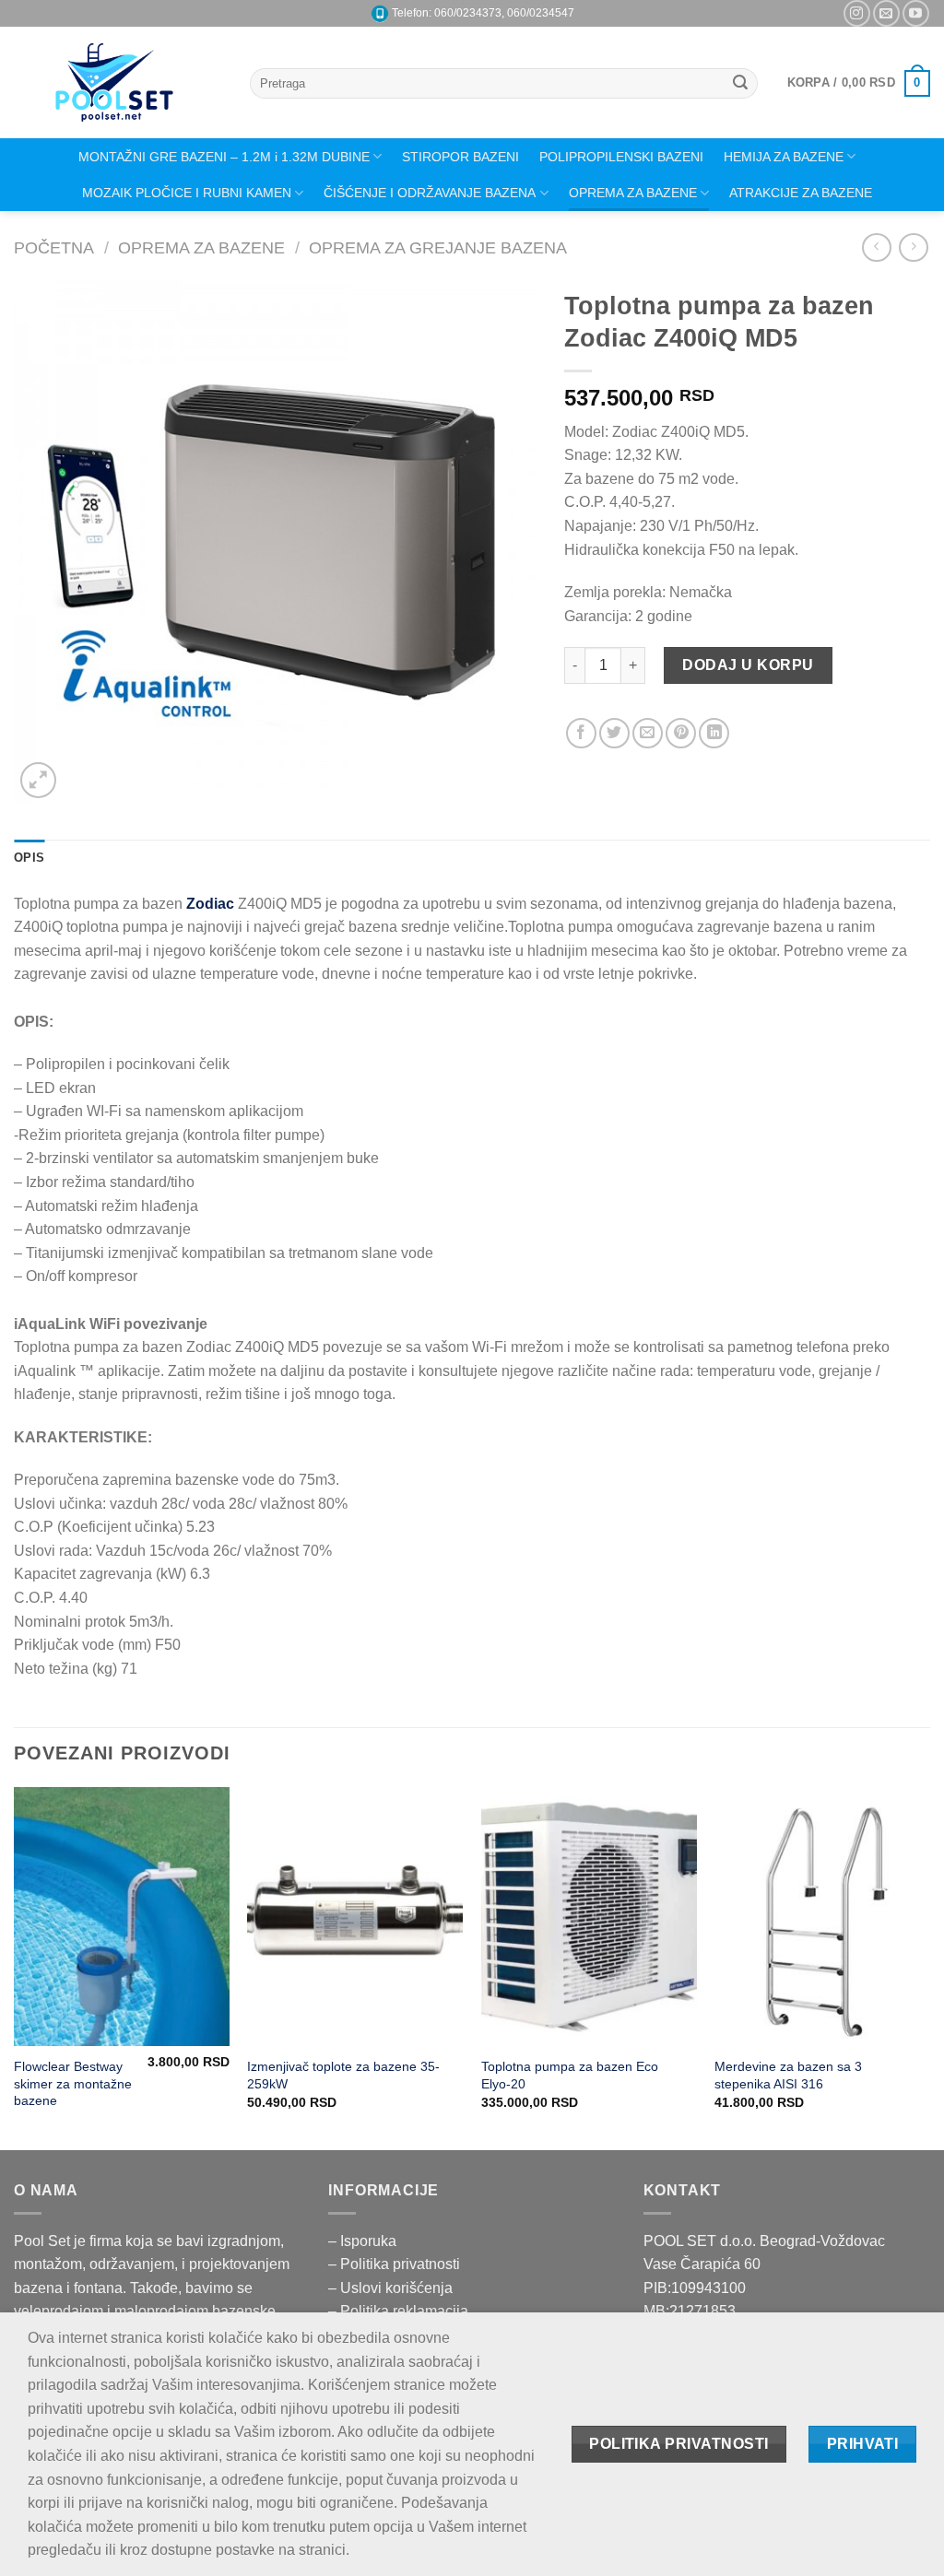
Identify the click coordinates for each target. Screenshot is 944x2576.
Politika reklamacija (404, 2311)
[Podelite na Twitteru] (614, 733)
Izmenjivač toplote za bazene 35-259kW (343, 2075)
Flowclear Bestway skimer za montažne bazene (73, 2083)
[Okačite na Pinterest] (681, 733)
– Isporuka (362, 2241)
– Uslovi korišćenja (390, 2288)
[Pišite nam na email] (886, 13)
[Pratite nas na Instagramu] (857, 13)
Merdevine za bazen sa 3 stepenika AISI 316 (788, 2075)
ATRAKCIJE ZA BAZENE (801, 193)
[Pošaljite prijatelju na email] (648, 733)
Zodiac (210, 904)
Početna (54, 247)
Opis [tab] (29, 858)
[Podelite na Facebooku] (581, 733)
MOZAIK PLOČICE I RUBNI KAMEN (187, 193)
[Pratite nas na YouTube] (916, 13)
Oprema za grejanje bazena (438, 247)
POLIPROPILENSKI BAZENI (621, 157)
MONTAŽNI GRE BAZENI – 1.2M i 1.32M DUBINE (224, 157)
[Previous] (15, 1966)
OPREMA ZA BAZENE (633, 193)
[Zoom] (38, 780)
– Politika (360, 2264)
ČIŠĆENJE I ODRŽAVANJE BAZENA (430, 193)
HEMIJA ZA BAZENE (784, 157)
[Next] (929, 1966)
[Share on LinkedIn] (714, 733)
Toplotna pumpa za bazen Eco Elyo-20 (570, 2075)
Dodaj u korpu (748, 665)
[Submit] (740, 84)
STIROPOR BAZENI (460, 157)
